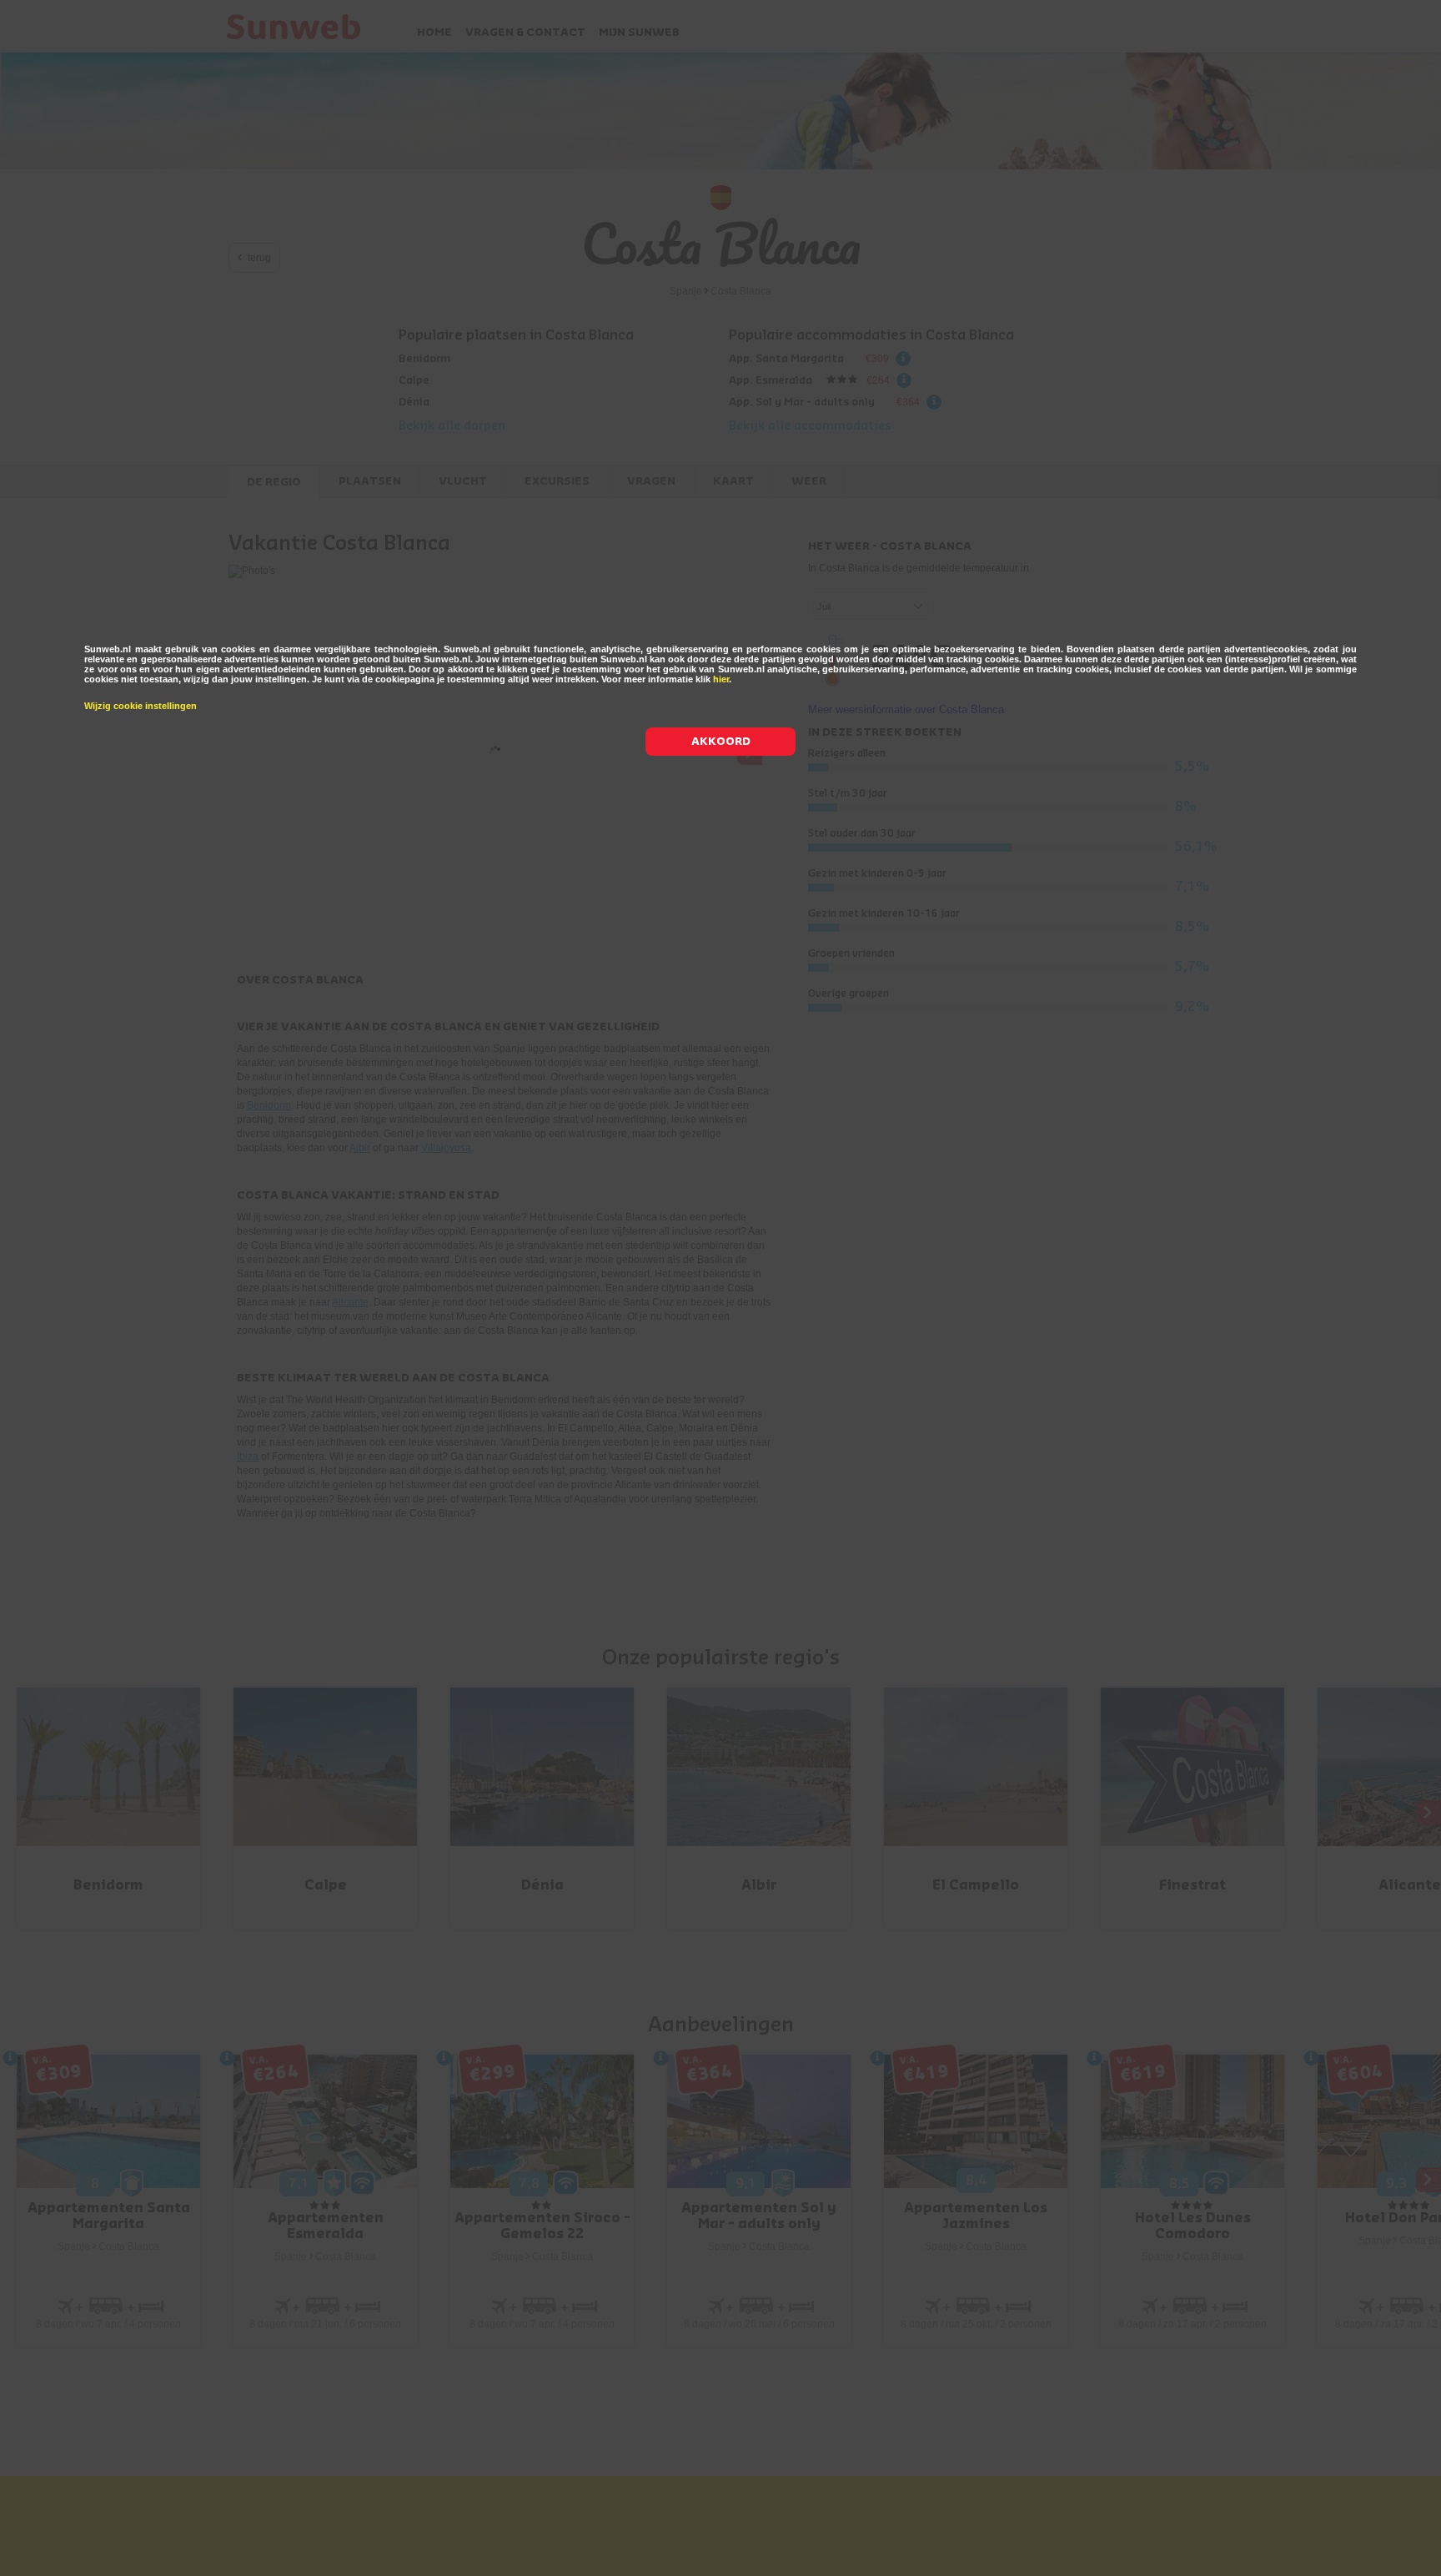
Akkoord (721, 741)
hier (721, 679)
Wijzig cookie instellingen (141, 706)
